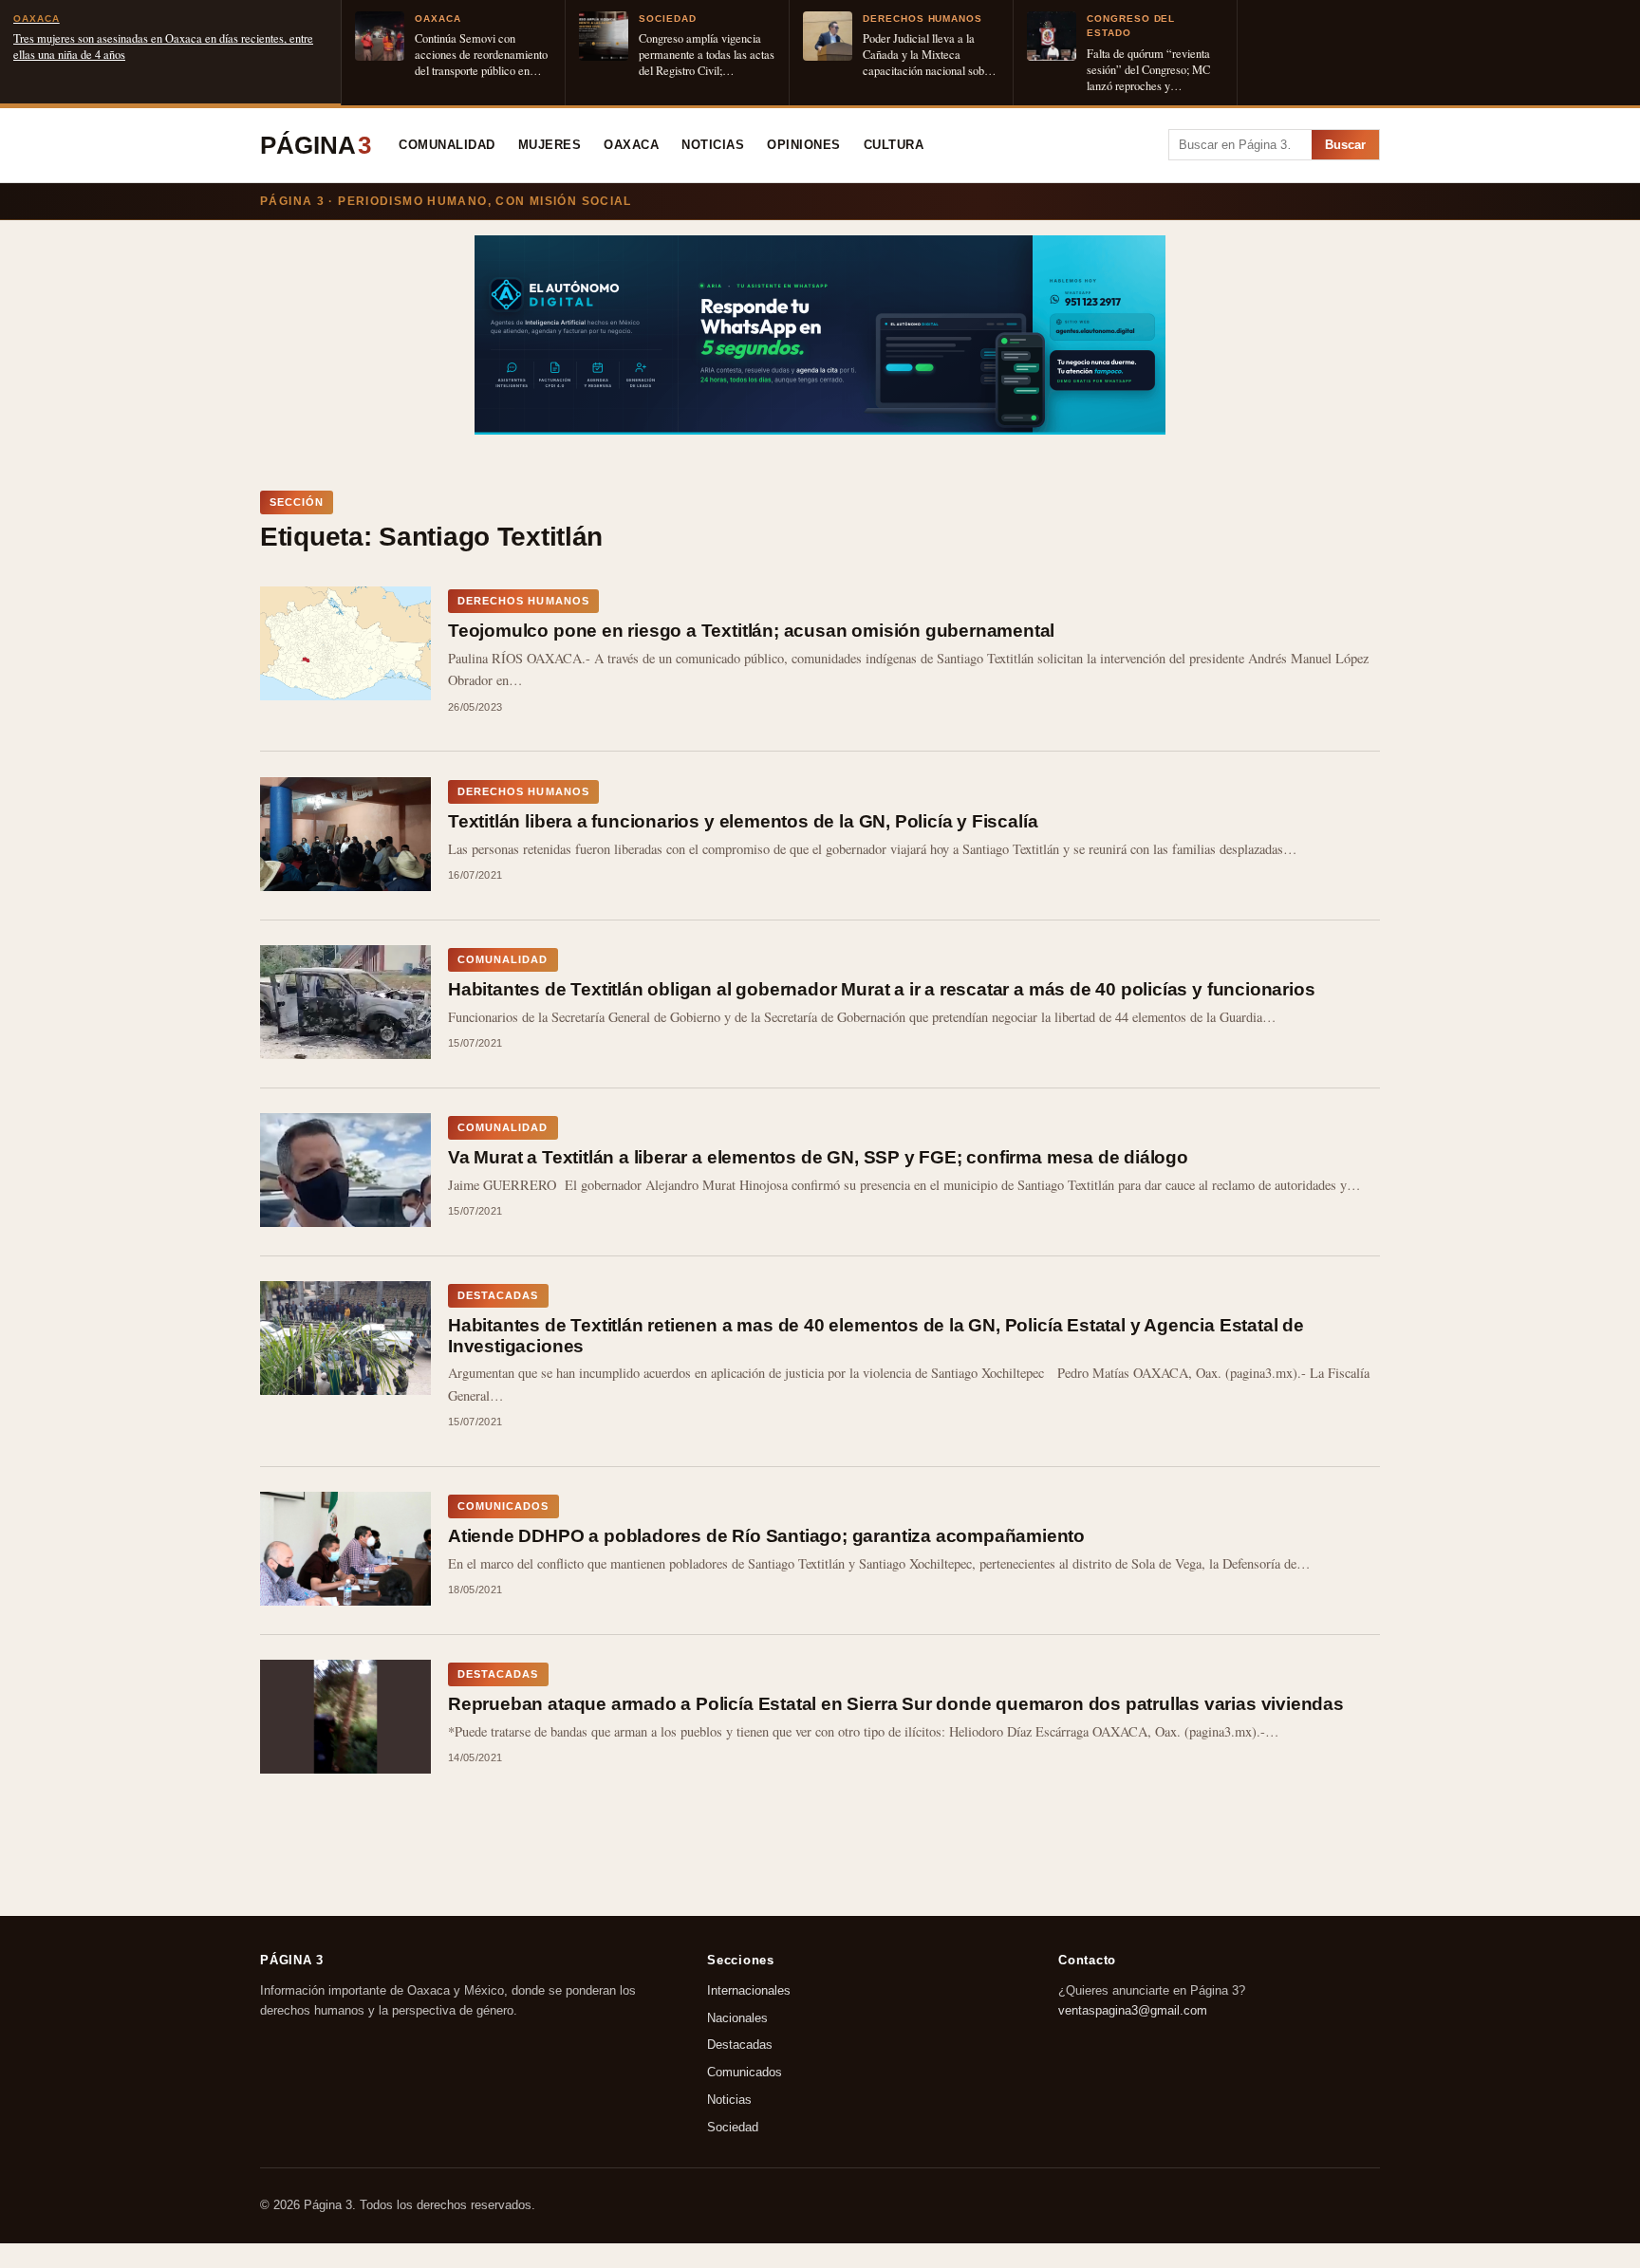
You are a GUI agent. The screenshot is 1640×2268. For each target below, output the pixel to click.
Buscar (1345, 145)
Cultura (894, 145)
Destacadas (740, 2045)
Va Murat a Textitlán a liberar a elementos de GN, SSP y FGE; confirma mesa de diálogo (818, 1157)
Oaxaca (631, 145)
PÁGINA (316, 145)
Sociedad (733, 2126)
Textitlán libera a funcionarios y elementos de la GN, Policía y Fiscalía (743, 821)
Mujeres (550, 145)
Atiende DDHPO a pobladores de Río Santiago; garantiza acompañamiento (766, 1536)
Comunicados (745, 2072)
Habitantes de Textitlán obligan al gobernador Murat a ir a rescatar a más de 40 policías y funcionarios (881, 989)
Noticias (713, 145)
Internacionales (749, 1990)
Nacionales (737, 2017)
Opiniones (804, 145)
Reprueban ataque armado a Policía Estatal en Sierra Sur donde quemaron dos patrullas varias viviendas (896, 1704)
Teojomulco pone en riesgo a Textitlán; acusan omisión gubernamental (751, 631)
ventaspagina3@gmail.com (1133, 2009)
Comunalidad (447, 145)
